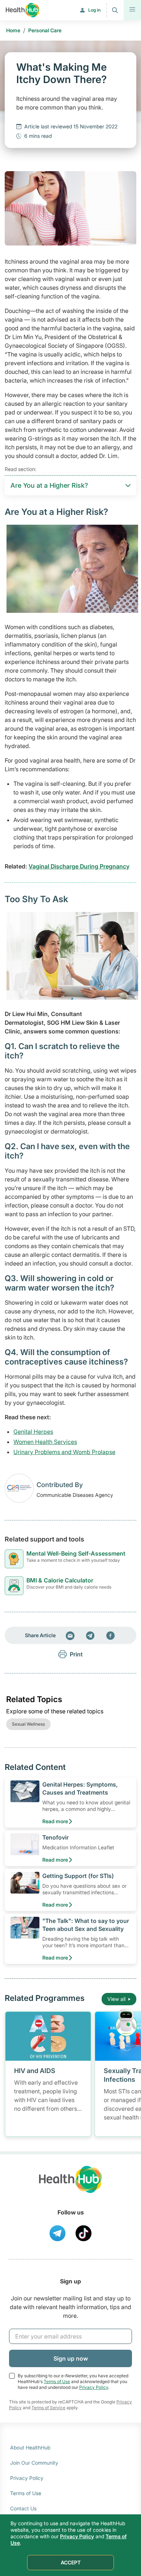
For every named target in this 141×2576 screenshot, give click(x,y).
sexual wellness (28, 1724)
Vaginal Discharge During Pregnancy (79, 866)
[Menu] (132, 10)
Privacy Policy (94, 2387)
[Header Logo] (23, 10)
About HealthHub (30, 2447)
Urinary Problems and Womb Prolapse (64, 1452)
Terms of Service (48, 2408)
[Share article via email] (70, 1635)
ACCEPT (71, 2562)
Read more (55, 1821)
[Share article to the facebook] (111, 1635)
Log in (94, 10)
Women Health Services (45, 1442)
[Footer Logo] (70, 2186)
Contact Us (23, 2508)
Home (13, 30)
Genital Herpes (33, 1432)
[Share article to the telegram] (90, 1635)
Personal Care (45, 30)
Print (76, 1654)
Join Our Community (34, 2463)
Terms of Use (57, 2381)
